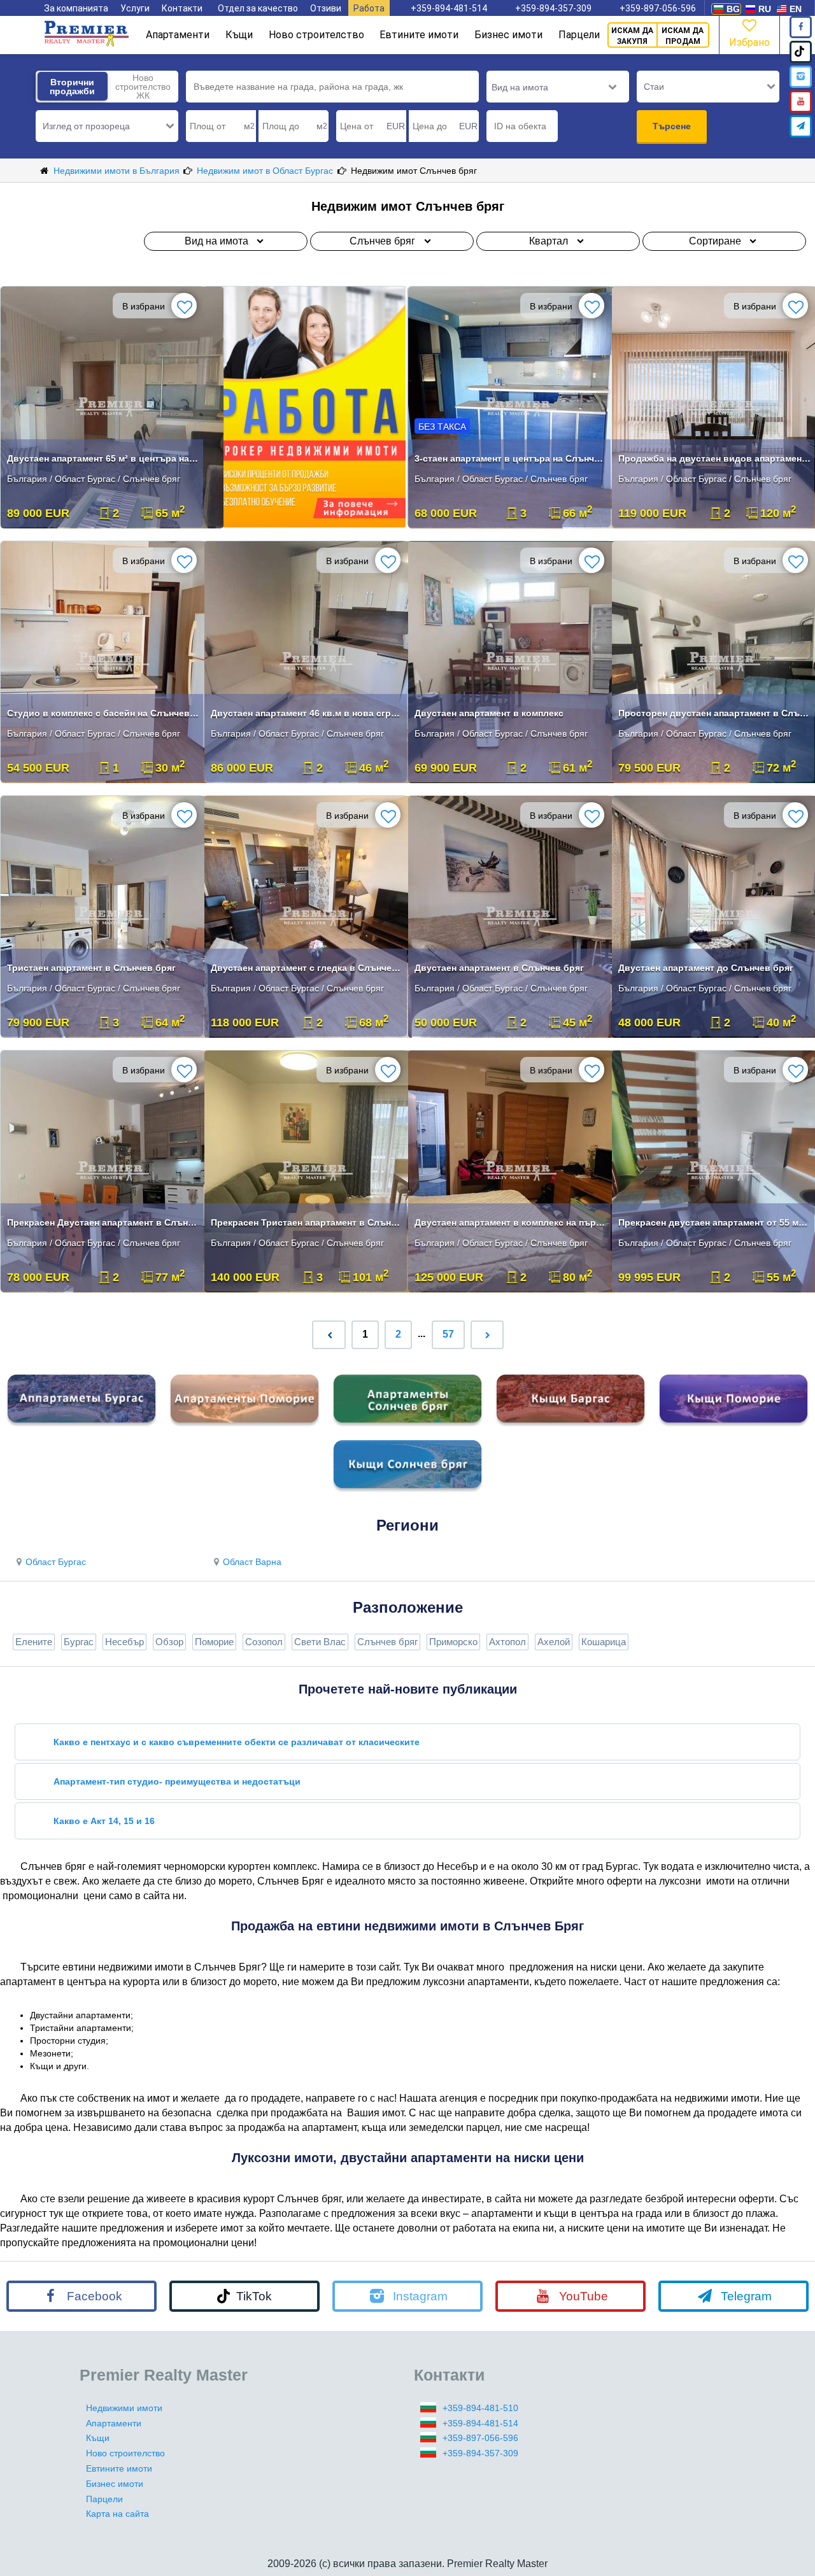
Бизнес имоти (508, 35)
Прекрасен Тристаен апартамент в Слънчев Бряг (307, 1222)
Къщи (239, 35)
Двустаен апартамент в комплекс (489, 713)
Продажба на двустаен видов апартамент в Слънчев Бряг (715, 458)
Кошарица (604, 1642)
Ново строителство (316, 35)
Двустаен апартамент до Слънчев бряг (706, 968)
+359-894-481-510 (480, 2408)
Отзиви (326, 8)
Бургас (79, 1642)
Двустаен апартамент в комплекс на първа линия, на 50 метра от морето (511, 1222)
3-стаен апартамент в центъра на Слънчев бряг (511, 458)
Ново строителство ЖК (143, 87)
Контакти (182, 8)
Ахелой (554, 1642)
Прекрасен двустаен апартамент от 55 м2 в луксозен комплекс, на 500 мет (715, 1222)
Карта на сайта (117, 2514)
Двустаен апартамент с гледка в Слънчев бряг (307, 968)
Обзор (169, 1642)
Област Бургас (56, 1562)
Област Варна (252, 1562)
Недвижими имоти (124, 2408)
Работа (369, 8)
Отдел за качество (258, 8)
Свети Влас (320, 1642)
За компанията (76, 8)
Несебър (124, 1642)
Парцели (579, 35)
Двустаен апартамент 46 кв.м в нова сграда (307, 713)
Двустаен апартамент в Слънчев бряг (499, 968)
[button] (107, 126)
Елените (34, 1642)
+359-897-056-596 (658, 8)
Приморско (453, 1642)
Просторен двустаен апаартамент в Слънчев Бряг (715, 713)
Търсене (672, 126)
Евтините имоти (419, 35)
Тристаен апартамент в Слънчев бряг (91, 968)
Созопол (264, 1642)
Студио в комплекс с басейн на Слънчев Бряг (103, 713)
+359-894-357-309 (553, 8)
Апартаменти (178, 35)
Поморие (214, 1642)
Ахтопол (507, 1642)
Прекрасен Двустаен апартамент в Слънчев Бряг (103, 1222)
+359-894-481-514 (449, 8)
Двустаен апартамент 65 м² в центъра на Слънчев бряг (103, 458)
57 (448, 1334)
